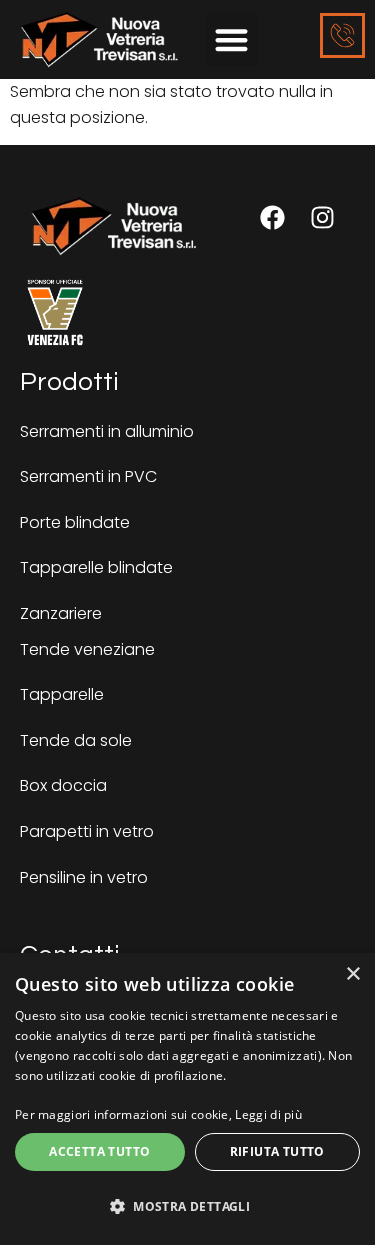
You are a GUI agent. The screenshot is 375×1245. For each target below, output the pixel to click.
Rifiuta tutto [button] (277, 1151)
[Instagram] (322, 217)
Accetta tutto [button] (99, 1151)
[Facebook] (272, 217)
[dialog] (187, 1099)
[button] (231, 39)
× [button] (352, 974)
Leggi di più (268, 1114)
